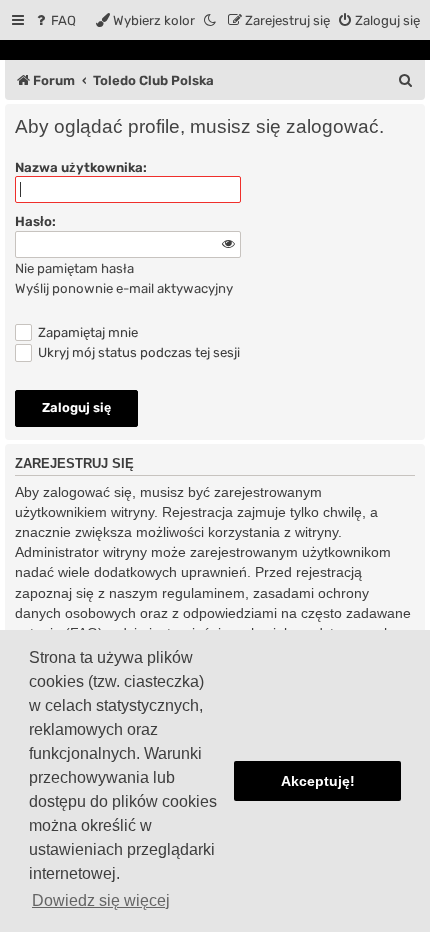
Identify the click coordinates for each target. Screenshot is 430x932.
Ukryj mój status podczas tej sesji (137, 352)
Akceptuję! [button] (318, 781)
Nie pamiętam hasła (74, 268)
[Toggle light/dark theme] (211, 20)
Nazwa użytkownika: (81, 167)
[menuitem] (54, 20)
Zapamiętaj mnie (86, 332)
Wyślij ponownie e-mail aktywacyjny (124, 288)
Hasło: (35, 221)
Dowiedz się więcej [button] (101, 900)
